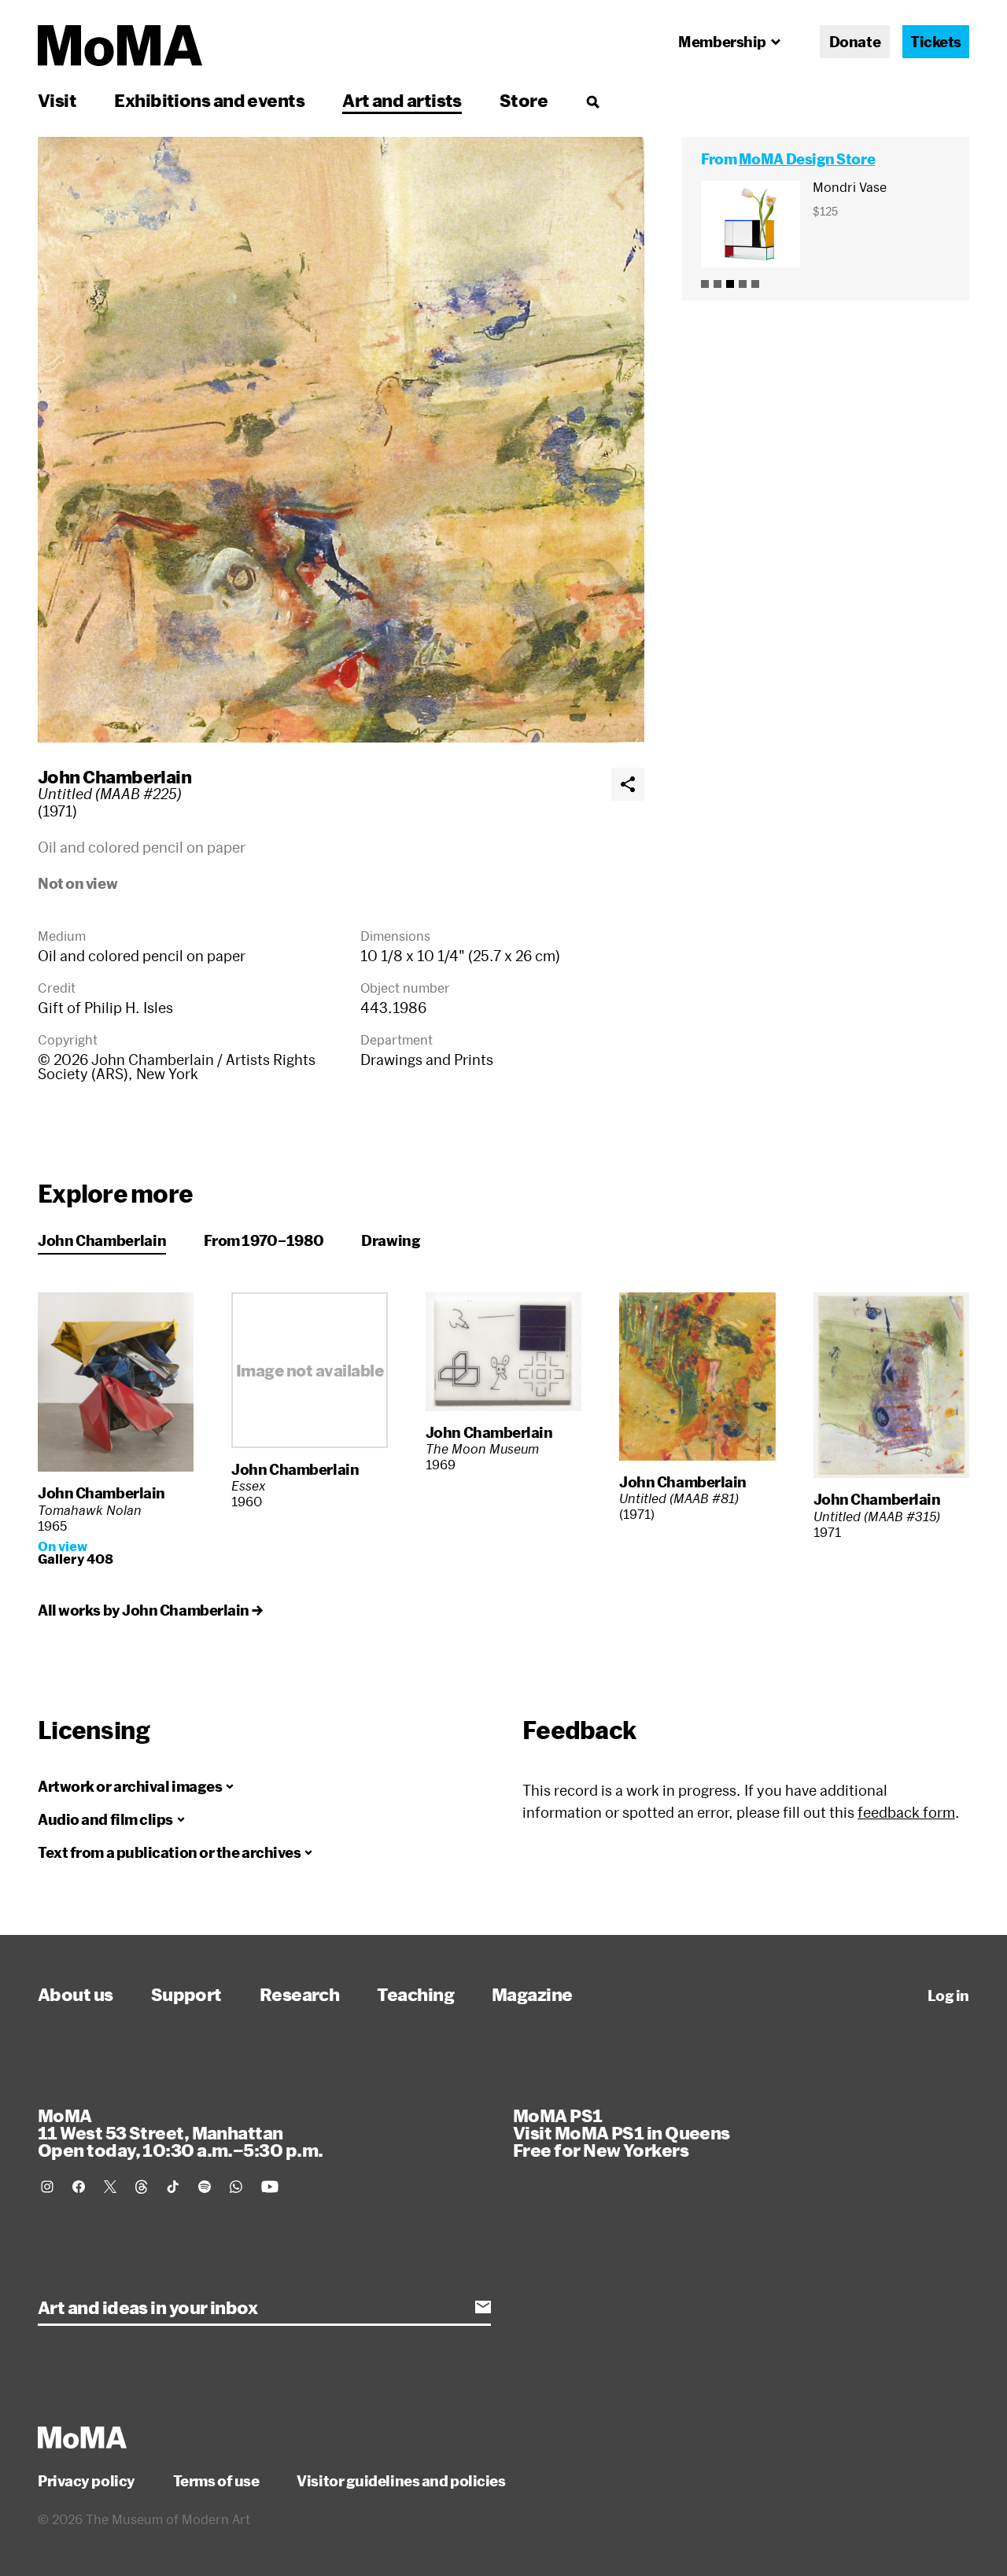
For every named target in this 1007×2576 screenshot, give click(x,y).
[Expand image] (341, 440)
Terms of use (216, 2481)
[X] (110, 2187)
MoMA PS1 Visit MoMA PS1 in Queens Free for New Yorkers (622, 2132)
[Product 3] (730, 284)
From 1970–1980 (264, 1240)
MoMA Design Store (807, 159)
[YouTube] (270, 2187)
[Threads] (142, 2187)
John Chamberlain (114, 776)
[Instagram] (47, 2187)
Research (300, 1994)
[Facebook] (79, 2187)
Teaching (415, 1994)
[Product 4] (743, 284)
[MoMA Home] (120, 46)
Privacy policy (87, 2481)
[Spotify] (205, 2187)
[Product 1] (705, 284)
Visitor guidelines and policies (401, 2481)
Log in (948, 1996)
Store (524, 100)
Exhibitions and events (209, 100)
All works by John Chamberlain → (150, 1610)
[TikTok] (173, 2187)
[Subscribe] (483, 2307)
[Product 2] (717, 284)
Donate (855, 42)
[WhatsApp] (236, 2187)
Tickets (936, 42)
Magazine (532, 1994)
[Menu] (592, 101)
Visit (57, 100)
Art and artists (402, 100)
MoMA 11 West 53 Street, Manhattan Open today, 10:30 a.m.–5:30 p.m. (180, 2132)
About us (76, 1994)
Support (186, 1994)
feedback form (906, 1812)
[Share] (628, 784)
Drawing (391, 1240)
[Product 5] (755, 284)
